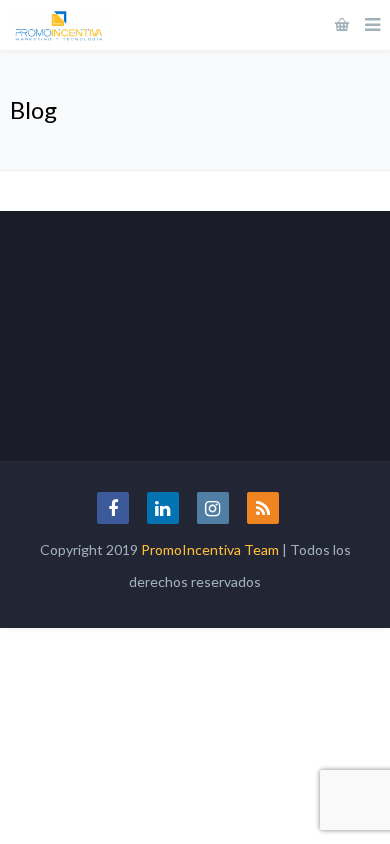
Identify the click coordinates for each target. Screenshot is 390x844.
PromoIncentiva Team (210, 549)
